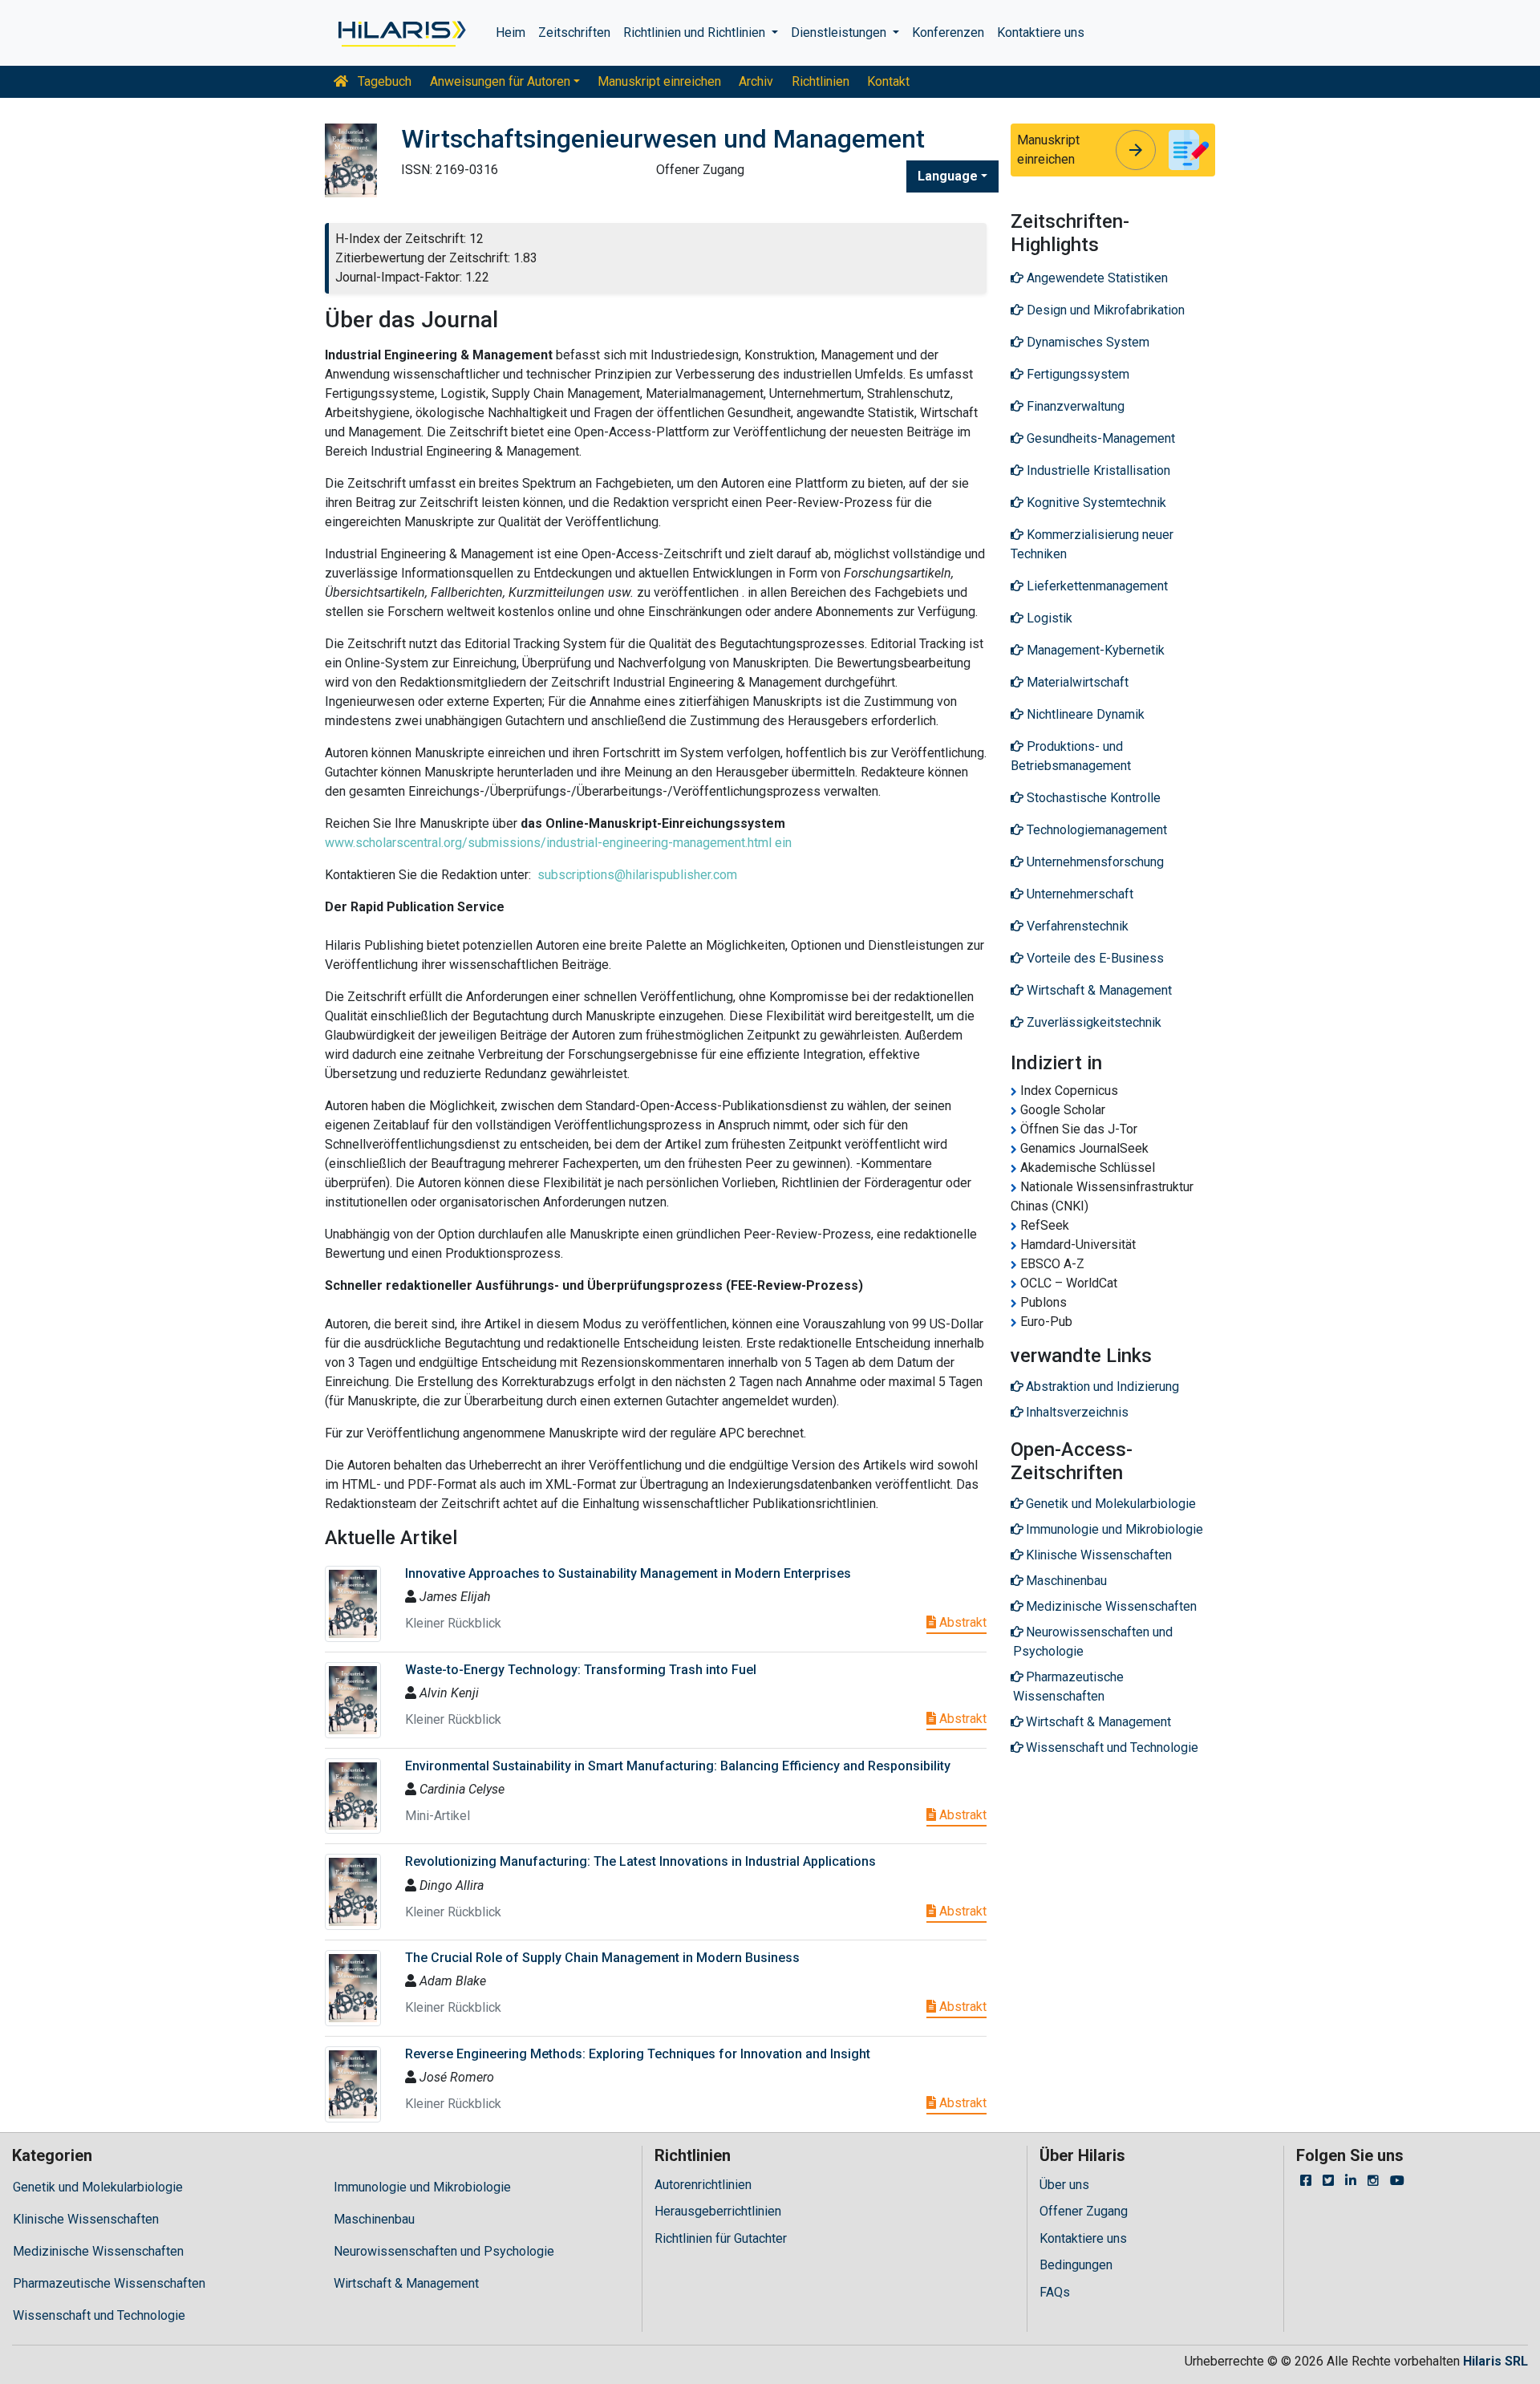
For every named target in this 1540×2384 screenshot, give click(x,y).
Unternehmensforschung (1094, 862)
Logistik (1048, 618)
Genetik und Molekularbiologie (98, 2187)
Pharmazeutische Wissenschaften (109, 2283)
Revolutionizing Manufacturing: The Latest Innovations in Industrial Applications (640, 1861)
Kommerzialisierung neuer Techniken (1092, 544)
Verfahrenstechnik (1076, 926)
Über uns (1064, 2185)
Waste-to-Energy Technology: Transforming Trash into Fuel (581, 1670)
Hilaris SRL (1495, 2361)
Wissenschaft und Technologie (99, 2315)
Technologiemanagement (1095, 830)
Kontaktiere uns (1041, 32)
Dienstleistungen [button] (840, 32)
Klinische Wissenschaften (86, 2219)
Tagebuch (383, 81)
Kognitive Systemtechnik (1095, 503)
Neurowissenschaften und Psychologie (444, 2251)
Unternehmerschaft (1078, 894)
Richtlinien (821, 81)
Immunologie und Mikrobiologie (422, 2187)
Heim (511, 32)
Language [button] (948, 176)
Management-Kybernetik (1094, 650)
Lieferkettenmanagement (1096, 586)
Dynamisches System (1086, 342)
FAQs (1055, 2292)
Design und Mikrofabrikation (1104, 310)
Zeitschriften (574, 32)
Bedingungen (1076, 2265)
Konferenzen (948, 32)
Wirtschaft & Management (1098, 990)
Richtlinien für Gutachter (721, 2238)
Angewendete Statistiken (1096, 278)
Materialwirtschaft (1076, 682)
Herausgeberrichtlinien (718, 2211)
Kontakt (888, 81)
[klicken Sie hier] (401, 33)
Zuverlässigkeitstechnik (1092, 1022)
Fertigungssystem (1076, 374)
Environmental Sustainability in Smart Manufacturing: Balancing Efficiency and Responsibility (678, 1766)
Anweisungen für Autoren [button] (500, 81)
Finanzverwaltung (1074, 406)
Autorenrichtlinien (703, 2185)
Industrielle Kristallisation (1097, 470)
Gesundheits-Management (1099, 438)
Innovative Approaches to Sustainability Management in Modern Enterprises (628, 1573)
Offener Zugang (1084, 2211)
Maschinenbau (374, 2219)
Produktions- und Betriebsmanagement (1071, 756)
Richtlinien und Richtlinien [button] (696, 32)
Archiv (756, 81)
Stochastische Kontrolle (1092, 798)
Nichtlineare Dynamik (1084, 714)
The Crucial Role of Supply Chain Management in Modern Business (602, 1958)
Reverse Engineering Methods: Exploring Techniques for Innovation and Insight (638, 2054)
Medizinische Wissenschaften (98, 2251)
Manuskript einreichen (659, 81)
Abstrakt (961, 1622)
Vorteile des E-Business (1094, 958)
